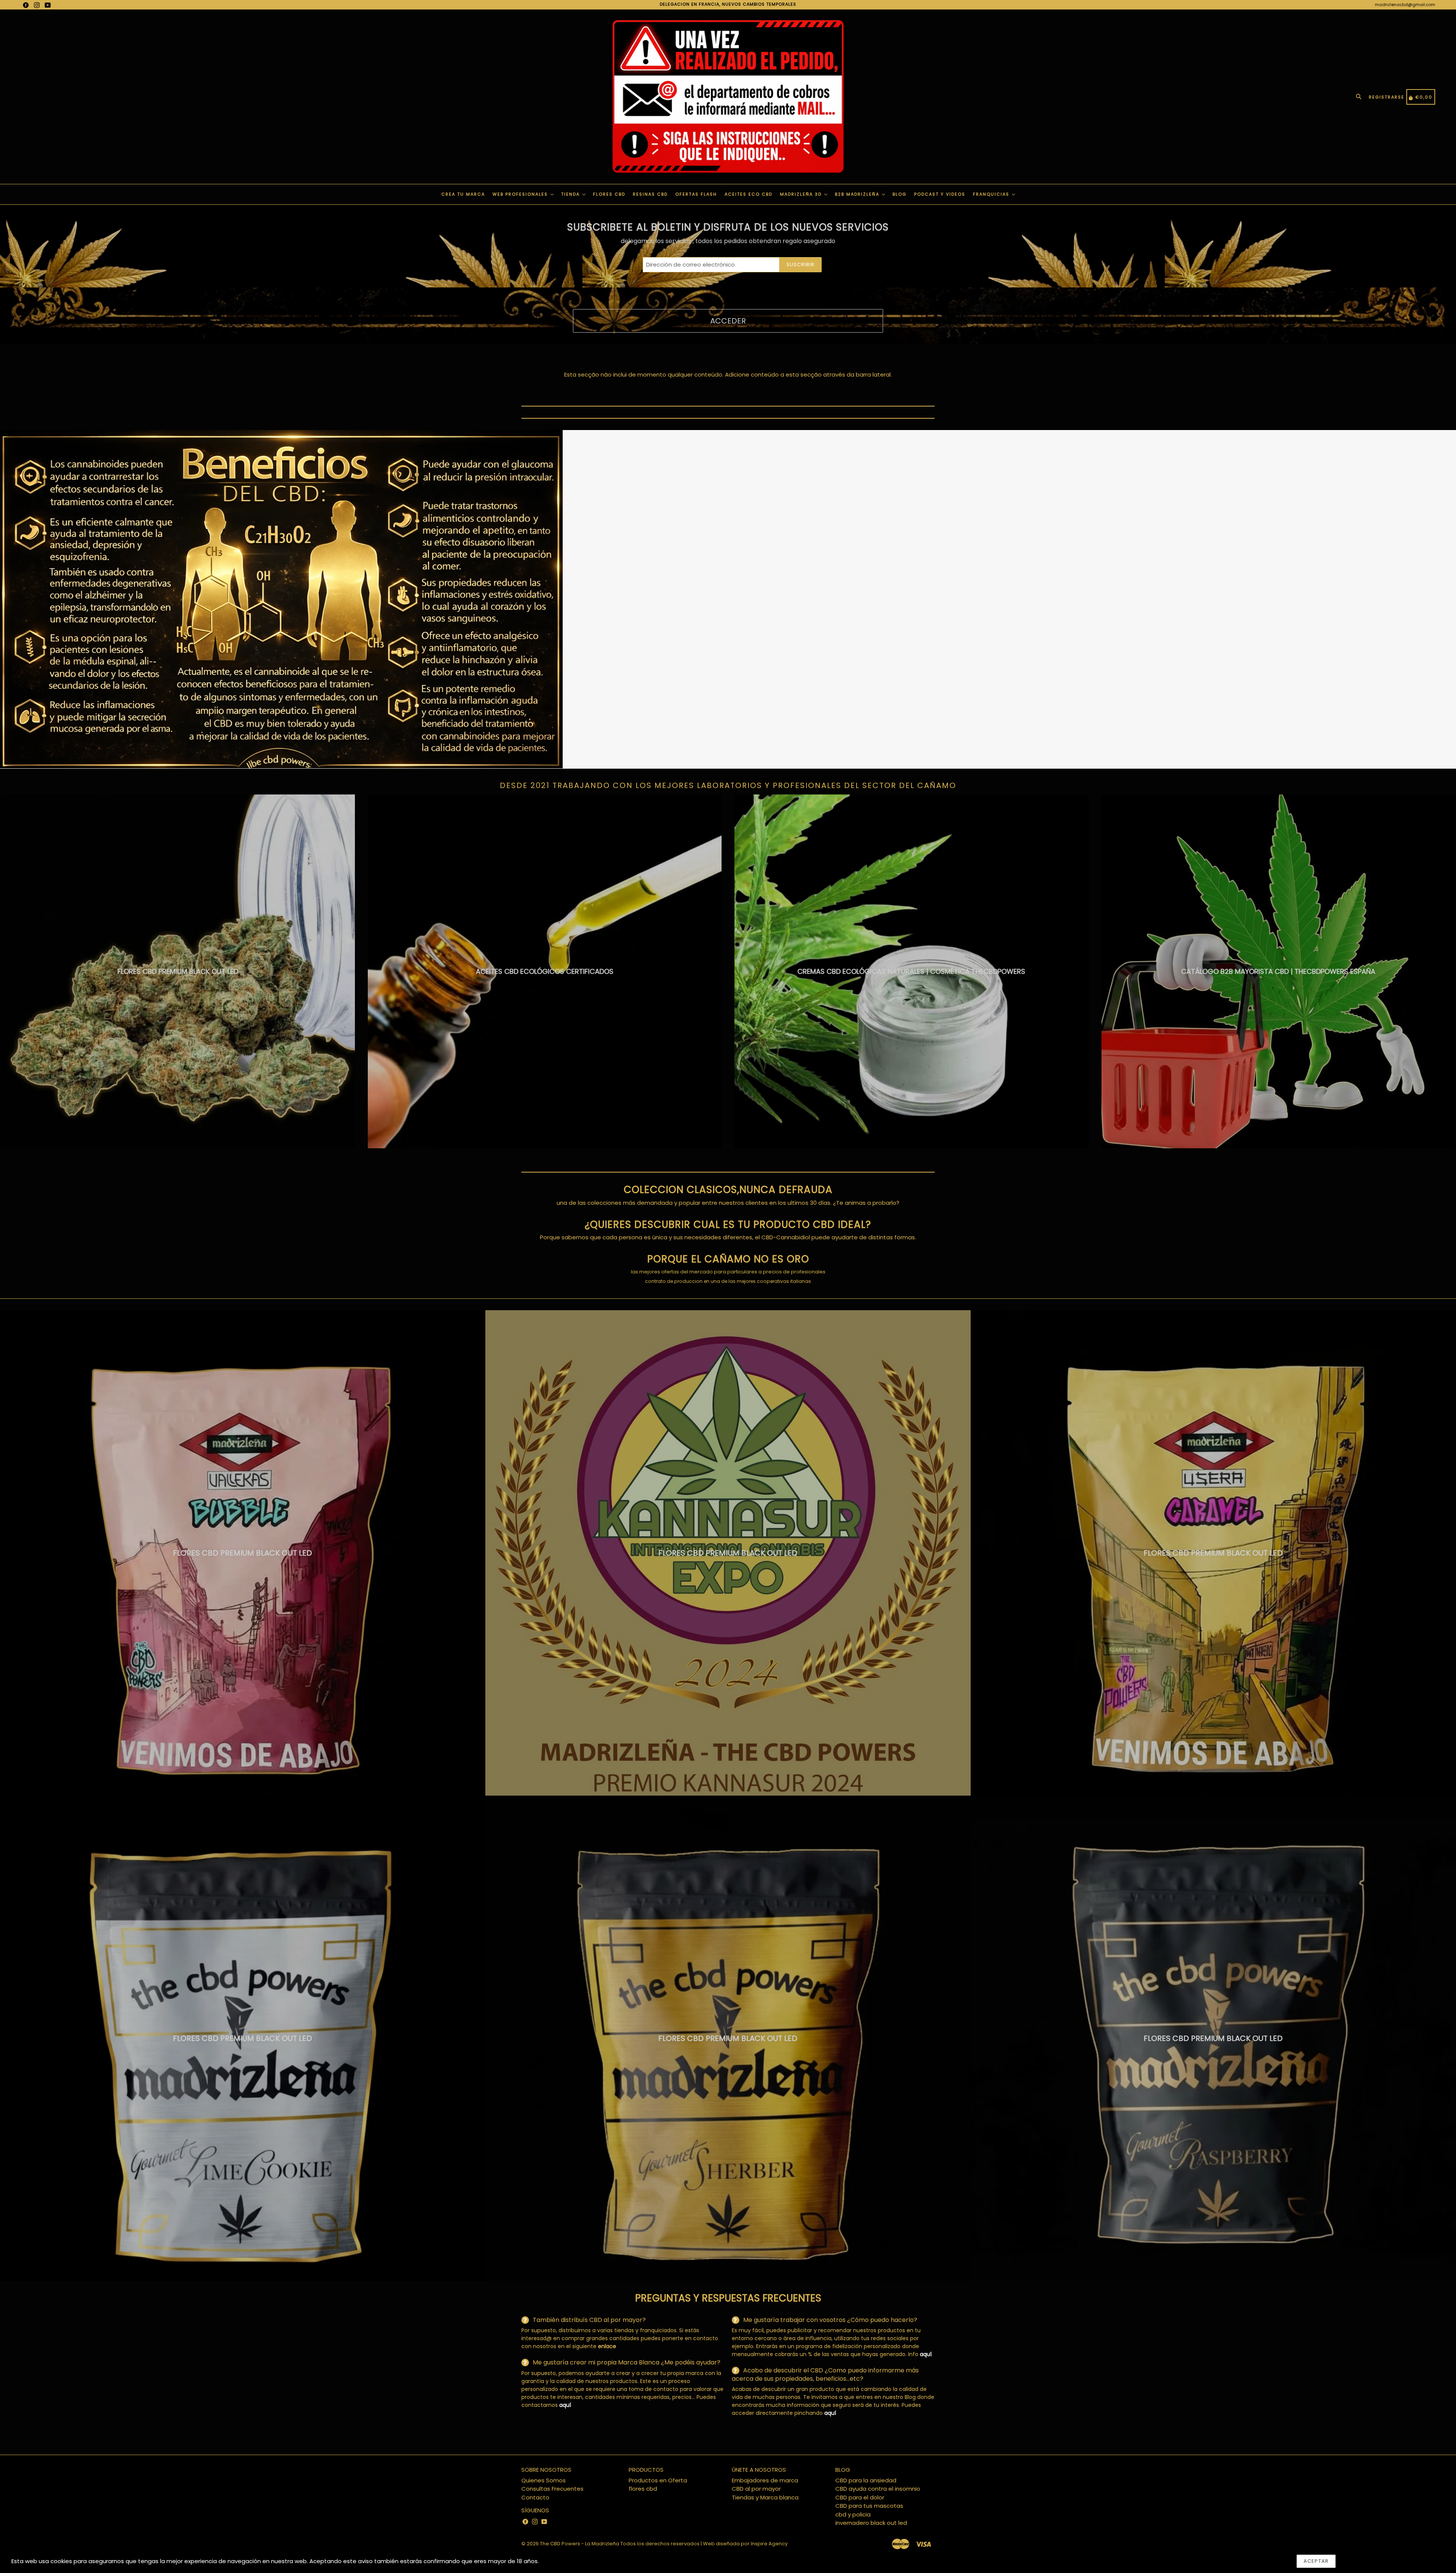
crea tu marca (463, 194)
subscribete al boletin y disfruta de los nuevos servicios (728, 227)
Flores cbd (609, 194)
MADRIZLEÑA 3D (802, 194)
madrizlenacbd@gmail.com (1405, 5)
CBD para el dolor (860, 2497)
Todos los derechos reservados (660, 2544)
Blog (900, 194)
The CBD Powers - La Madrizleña (580, 2544)
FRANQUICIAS (992, 194)
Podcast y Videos (940, 194)
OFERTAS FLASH (696, 194)
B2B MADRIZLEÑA (858, 194)
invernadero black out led (871, 2523)
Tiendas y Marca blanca (765, 2497)
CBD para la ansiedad (866, 2480)
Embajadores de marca (765, 2480)
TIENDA (571, 194)
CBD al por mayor (756, 2489)
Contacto (535, 2497)
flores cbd (643, 2489)
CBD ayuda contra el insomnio (878, 2489)
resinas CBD (650, 194)
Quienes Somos (544, 2480)
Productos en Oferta (658, 2480)
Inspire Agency (769, 2544)
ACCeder (728, 321)
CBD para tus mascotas (869, 2506)
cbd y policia (853, 2514)
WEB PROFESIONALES (521, 194)
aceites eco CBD (748, 194)
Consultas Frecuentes (552, 2489)
